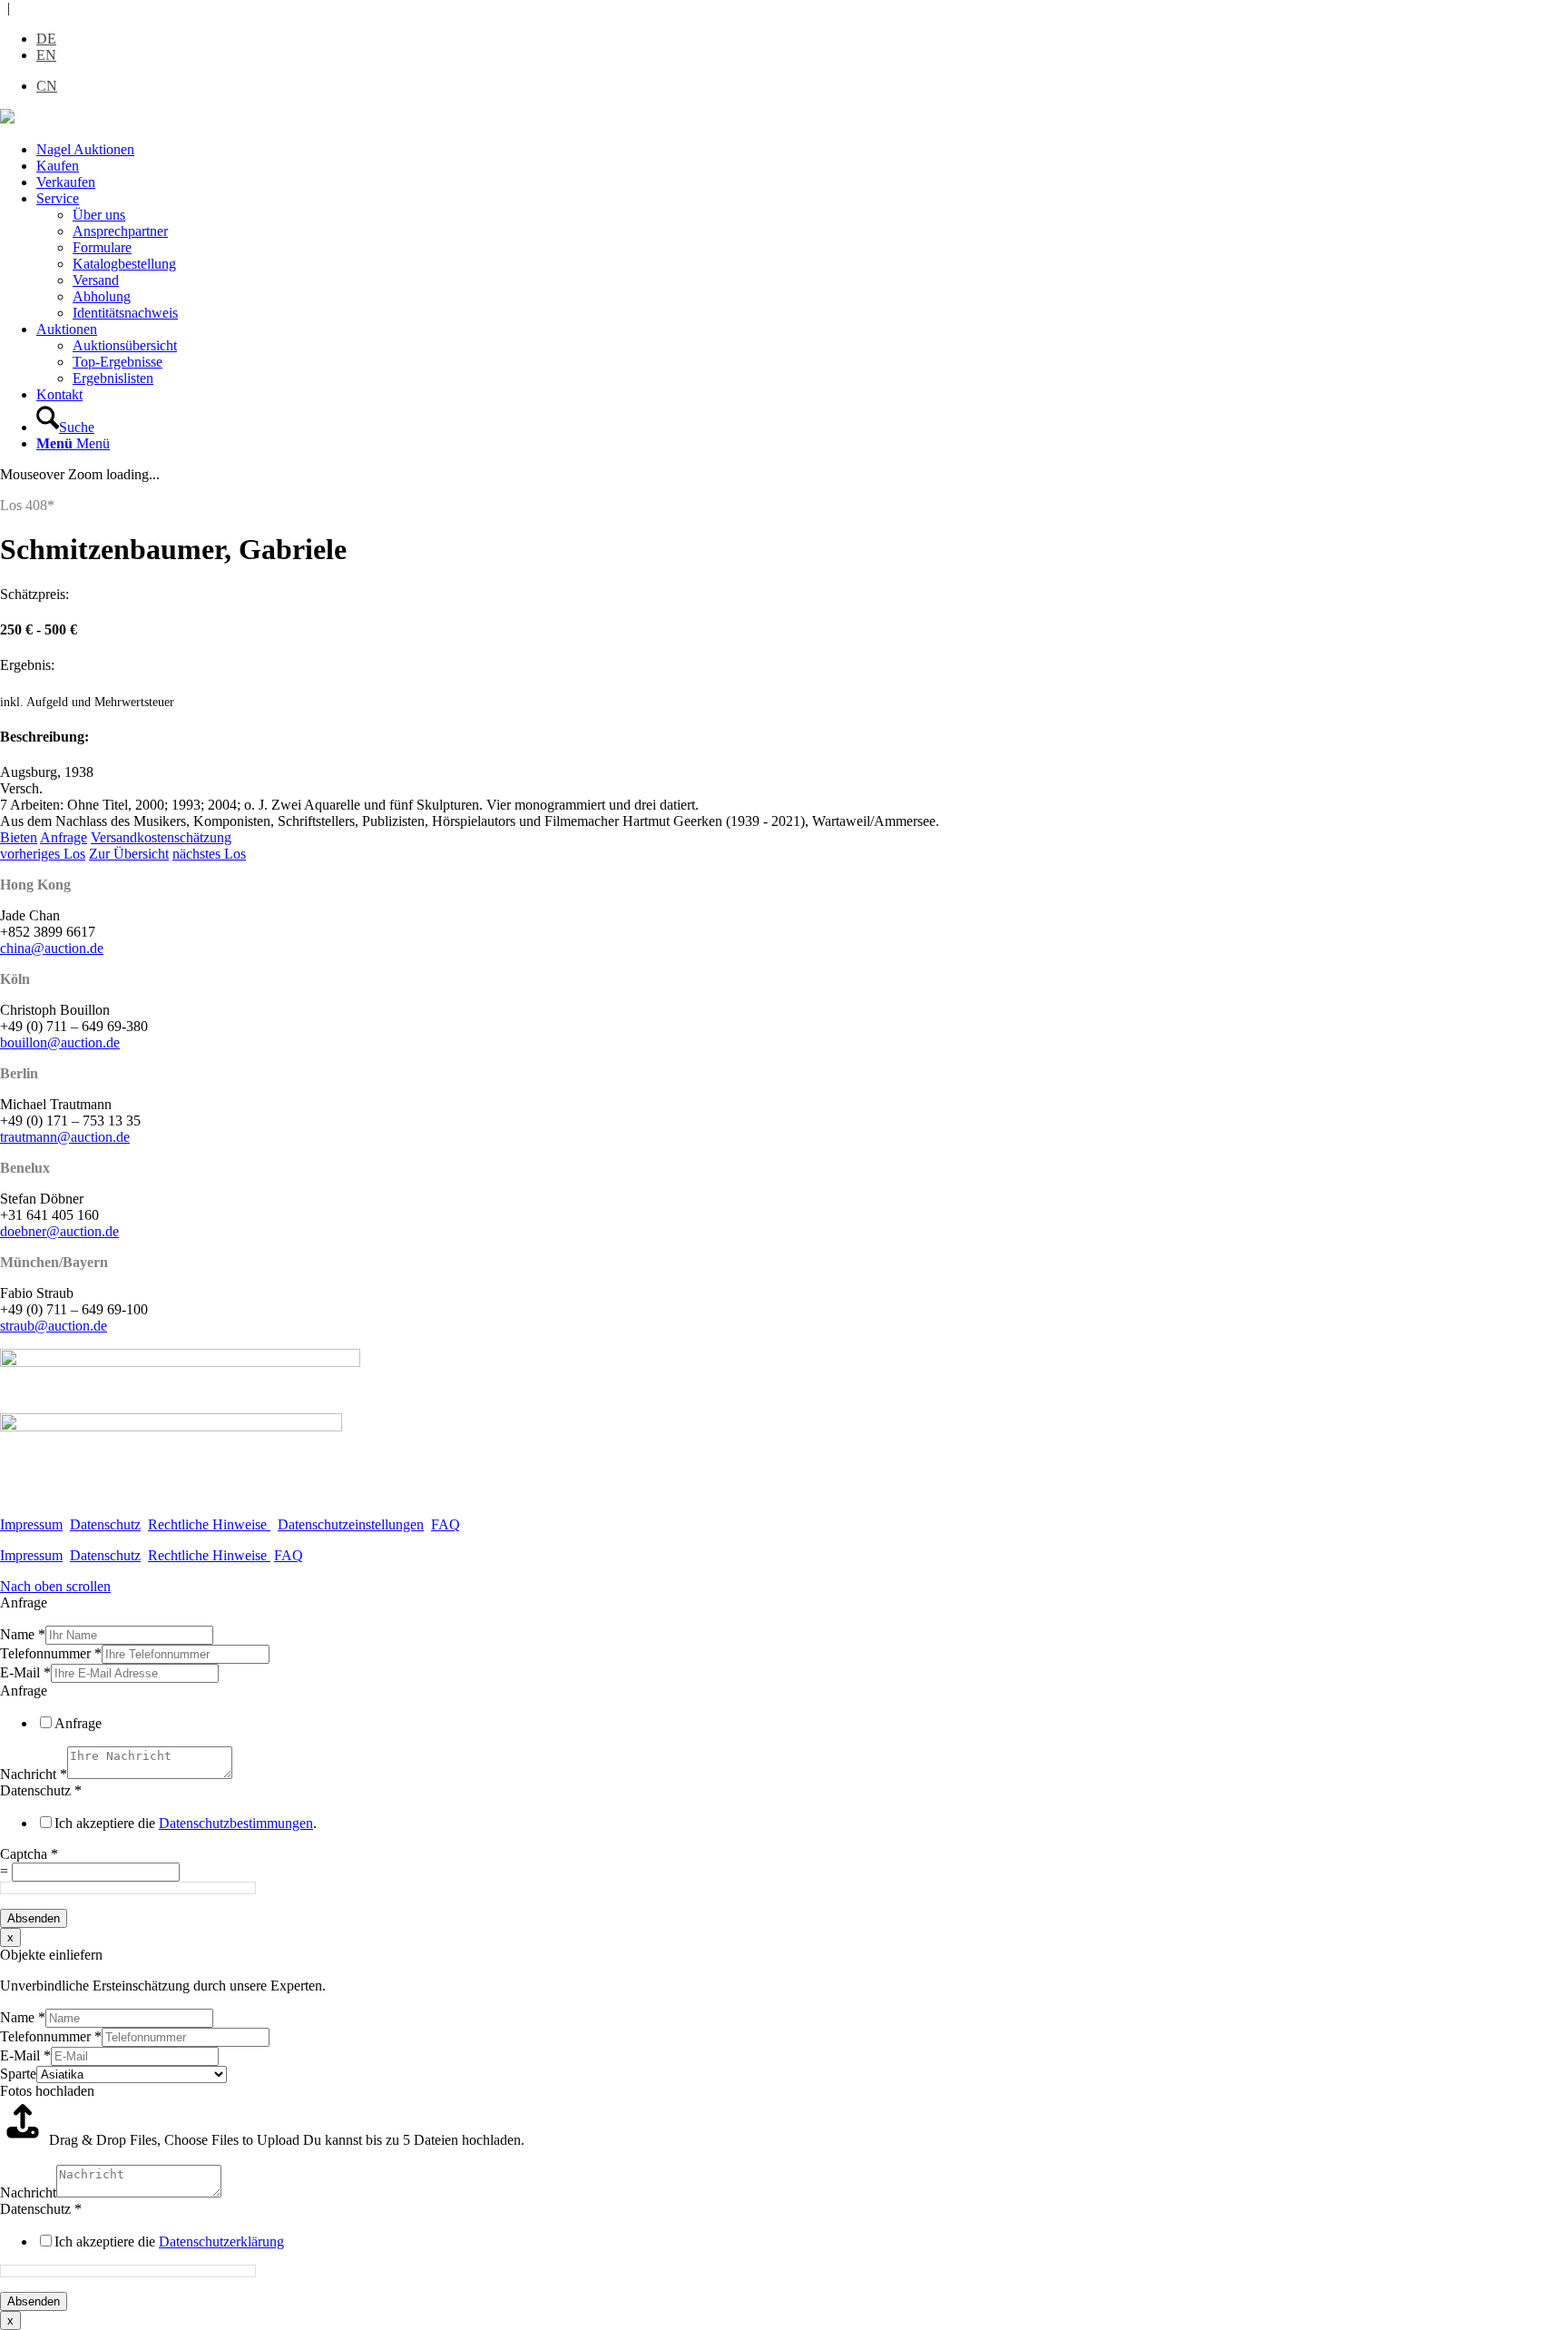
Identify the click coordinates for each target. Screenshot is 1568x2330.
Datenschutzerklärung (221, 2242)
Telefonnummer (51, 1653)
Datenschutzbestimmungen (236, 1823)
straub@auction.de (54, 1326)
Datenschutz (105, 1524)
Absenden (34, 1918)
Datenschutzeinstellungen (351, 1524)
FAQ (446, 1524)
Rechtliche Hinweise (209, 1524)
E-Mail (25, 1672)
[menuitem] (802, 150)
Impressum (31, 1524)
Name (23, 1634)
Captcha (29, 1854)
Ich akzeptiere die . (186, 1823)
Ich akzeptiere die (169, 2242)
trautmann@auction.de (65, 1137)
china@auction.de (52, 948)
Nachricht (34, 1774)
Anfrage (24, 1691)
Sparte (18, 2074)
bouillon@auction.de (60, 1042)
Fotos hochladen (47, 2091)
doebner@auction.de (59, 1231)
